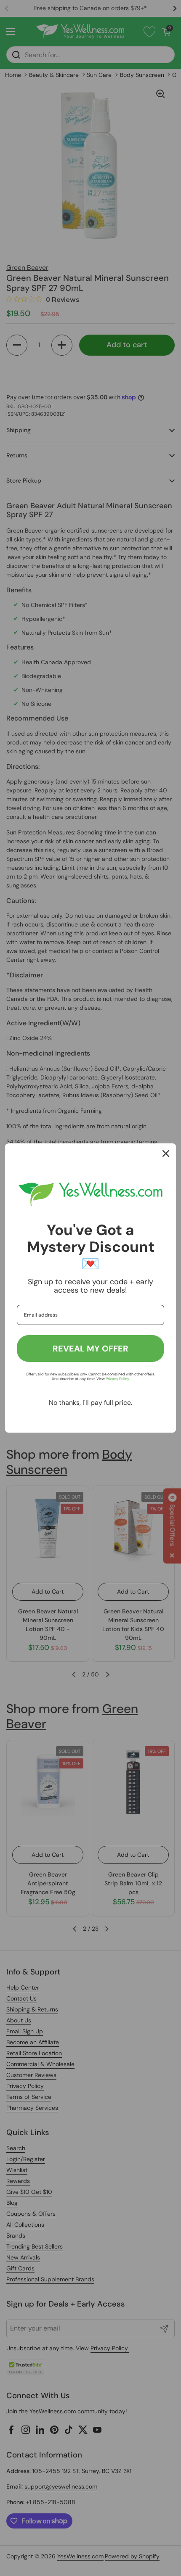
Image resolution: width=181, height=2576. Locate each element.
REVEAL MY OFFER (90, 1349)
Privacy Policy (117, 1379)
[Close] (166, 1153)
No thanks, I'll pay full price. (90, 1403)
